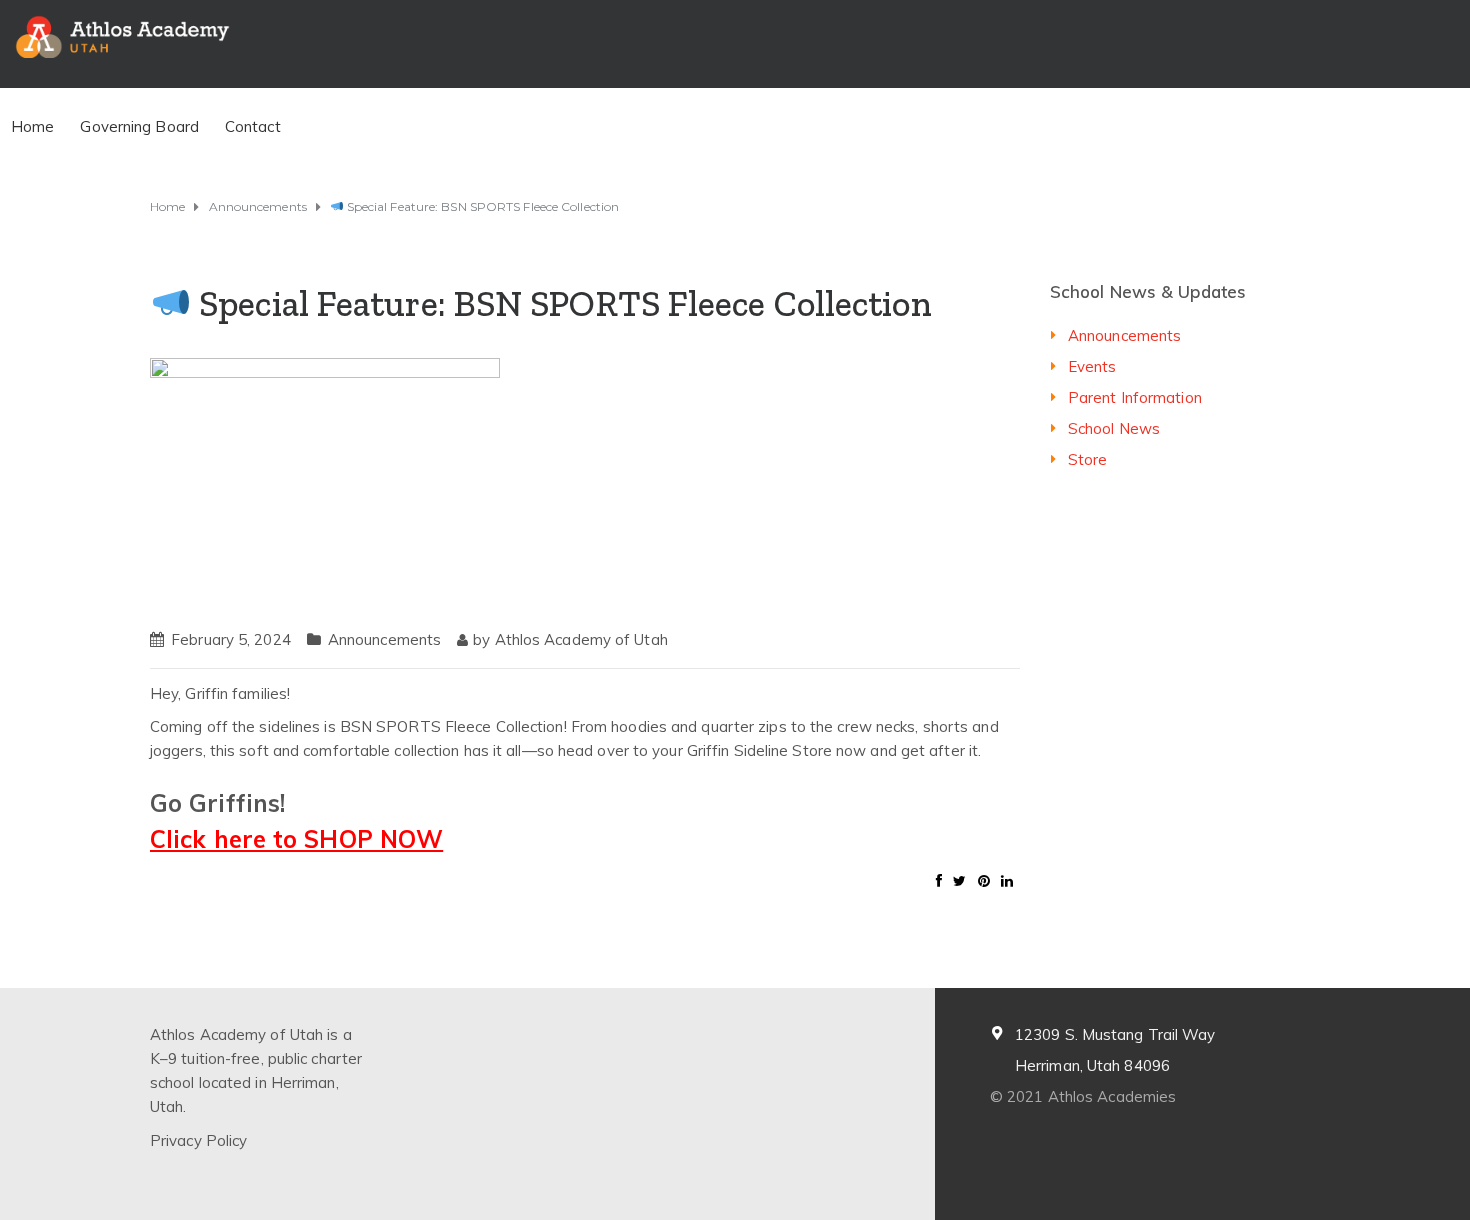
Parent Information (1135, 397)
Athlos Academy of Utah (581, 639)
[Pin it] (984, 881)
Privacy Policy (198, 1140)
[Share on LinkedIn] (1007, 881)
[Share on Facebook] (939, 881)
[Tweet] (959, 881)
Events (1092, 366)
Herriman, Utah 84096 (1092, 1065)
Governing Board (139, 126)
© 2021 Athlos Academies (1083, 1096)
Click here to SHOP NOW (296, 839)
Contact (253, 126)
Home (32, 126)
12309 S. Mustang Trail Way (1115, 1034)
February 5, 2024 (231, 639)
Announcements (384, 639)
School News (1114, 428)
